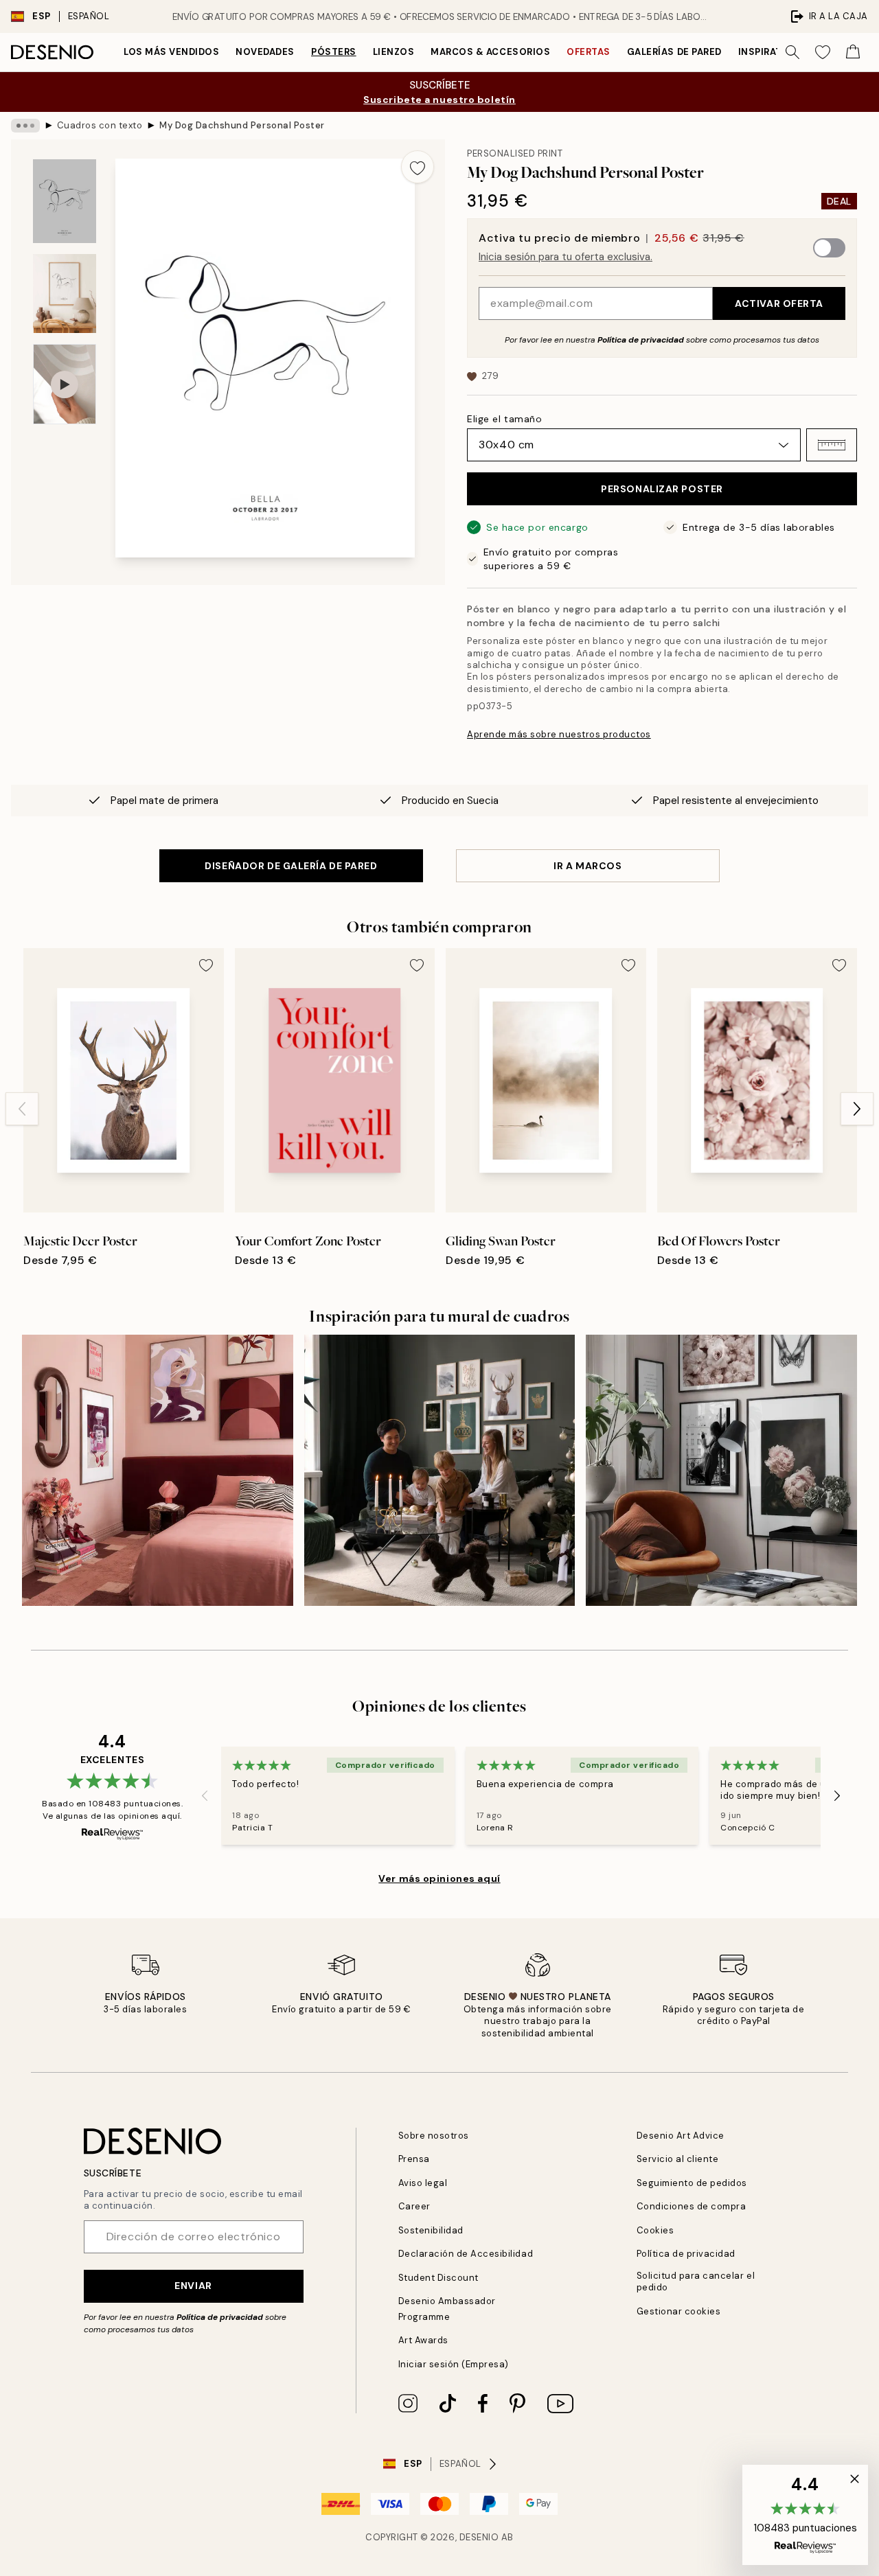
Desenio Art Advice (681, 2136)
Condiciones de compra (692, 2206)
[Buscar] (792, 52)
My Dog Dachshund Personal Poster (242, 125)
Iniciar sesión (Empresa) (454, 2364)
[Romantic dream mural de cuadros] (721, 1470)
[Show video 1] (65, 384)
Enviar (193, 2286)
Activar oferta (779, 303)
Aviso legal (423, 2183)
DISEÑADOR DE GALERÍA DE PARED (291, 866)
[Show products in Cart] (853, 52)
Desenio (479, 2537)
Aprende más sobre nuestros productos (559, 734)
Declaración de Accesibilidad (466, 2254)
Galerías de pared (674, 52)
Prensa (414, 2159)
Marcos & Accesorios (490, 52)
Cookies (655, 2230)
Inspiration (769, 52)
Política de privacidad (641, 340)
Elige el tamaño (504, 419)
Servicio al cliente (678, 2159)
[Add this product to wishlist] (418, 167)
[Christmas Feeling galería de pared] (440, 1470)
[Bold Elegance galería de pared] (158, 1470)
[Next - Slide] (857, 1109)
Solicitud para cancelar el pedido (696, 2281)
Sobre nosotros (434, 2136)
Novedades (265, 52)
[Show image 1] (65, 202)
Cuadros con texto (100, 125)
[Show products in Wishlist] (823, 52)
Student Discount (438, 2278)
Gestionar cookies (679, 2311)
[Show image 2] (65, 294)
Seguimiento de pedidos (692, 2183)
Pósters (334, 52)
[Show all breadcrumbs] (25, 126)
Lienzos (394, 52)
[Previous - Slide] (22, 1109)
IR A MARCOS (587, 866)
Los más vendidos (171, 52)
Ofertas (589, 52)
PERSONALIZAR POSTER (662, 489)
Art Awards (423, 2340)
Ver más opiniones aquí (439, 1878)
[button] (832, 445)
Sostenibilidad (431, 2230)
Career (414, 2206)
